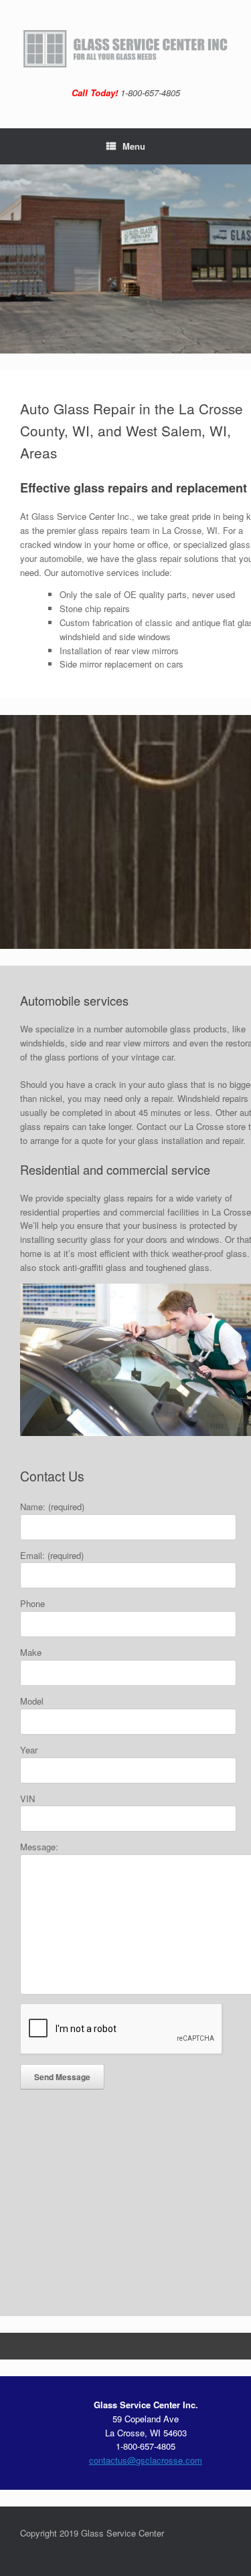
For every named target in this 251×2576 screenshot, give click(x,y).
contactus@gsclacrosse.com (146, 2460)
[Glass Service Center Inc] (125, 49)
